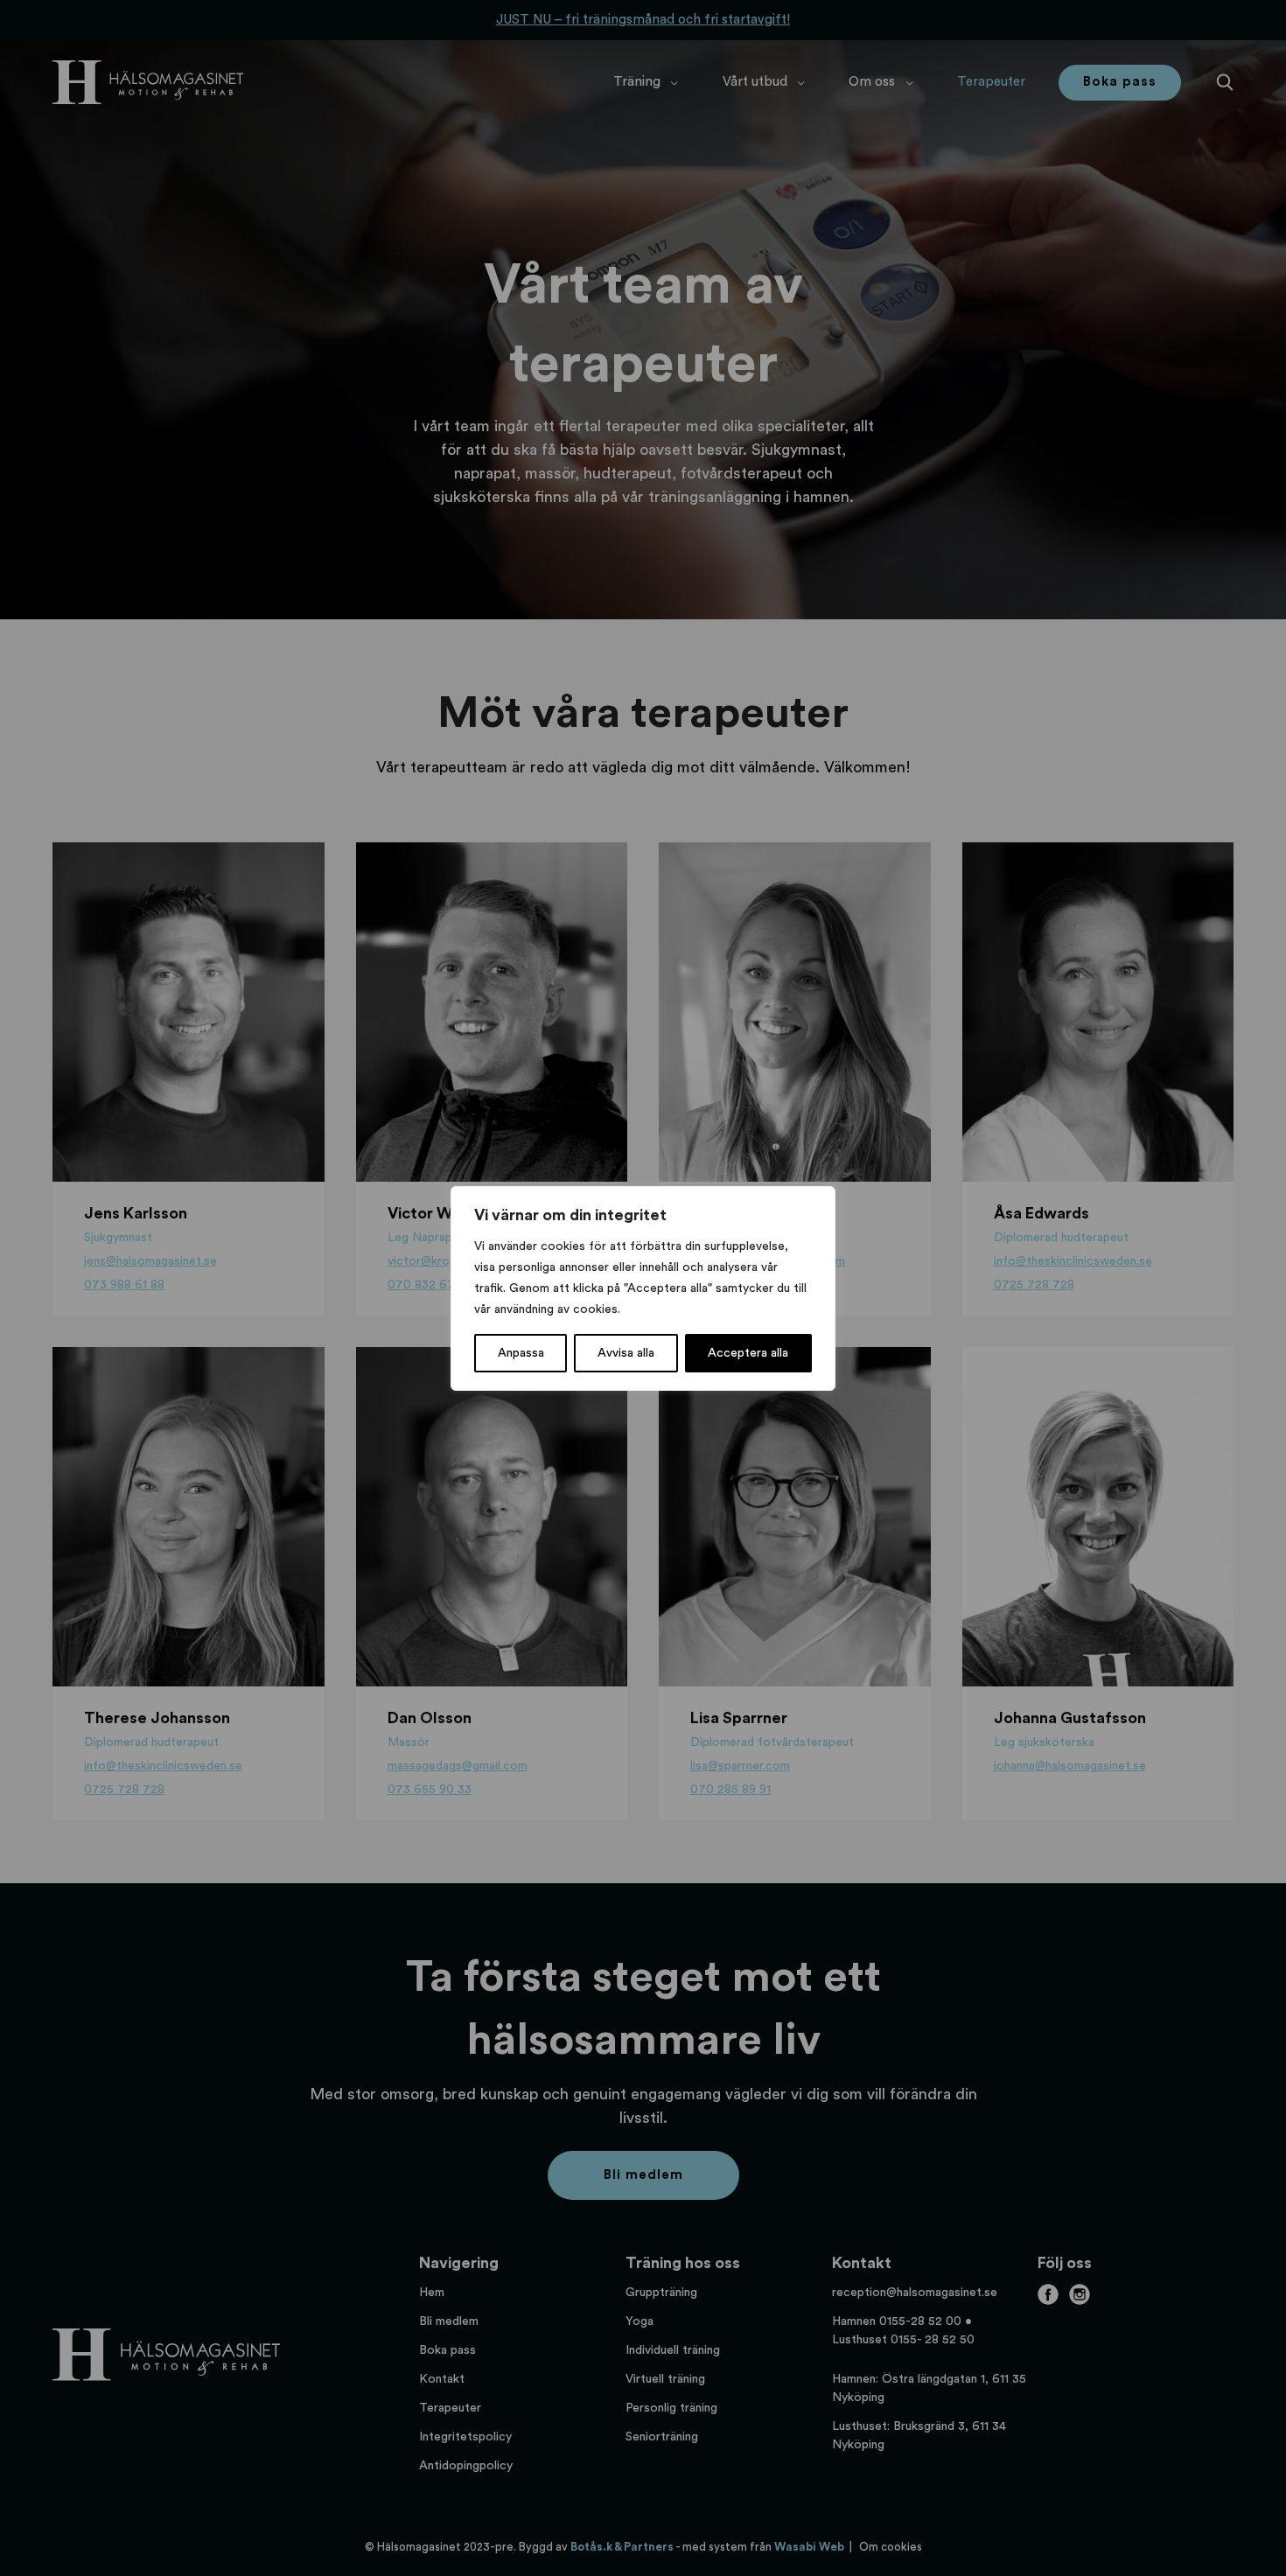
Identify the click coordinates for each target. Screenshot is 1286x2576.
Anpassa (521, 1353)
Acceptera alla (748, 1353)
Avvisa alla (626, 1353)
